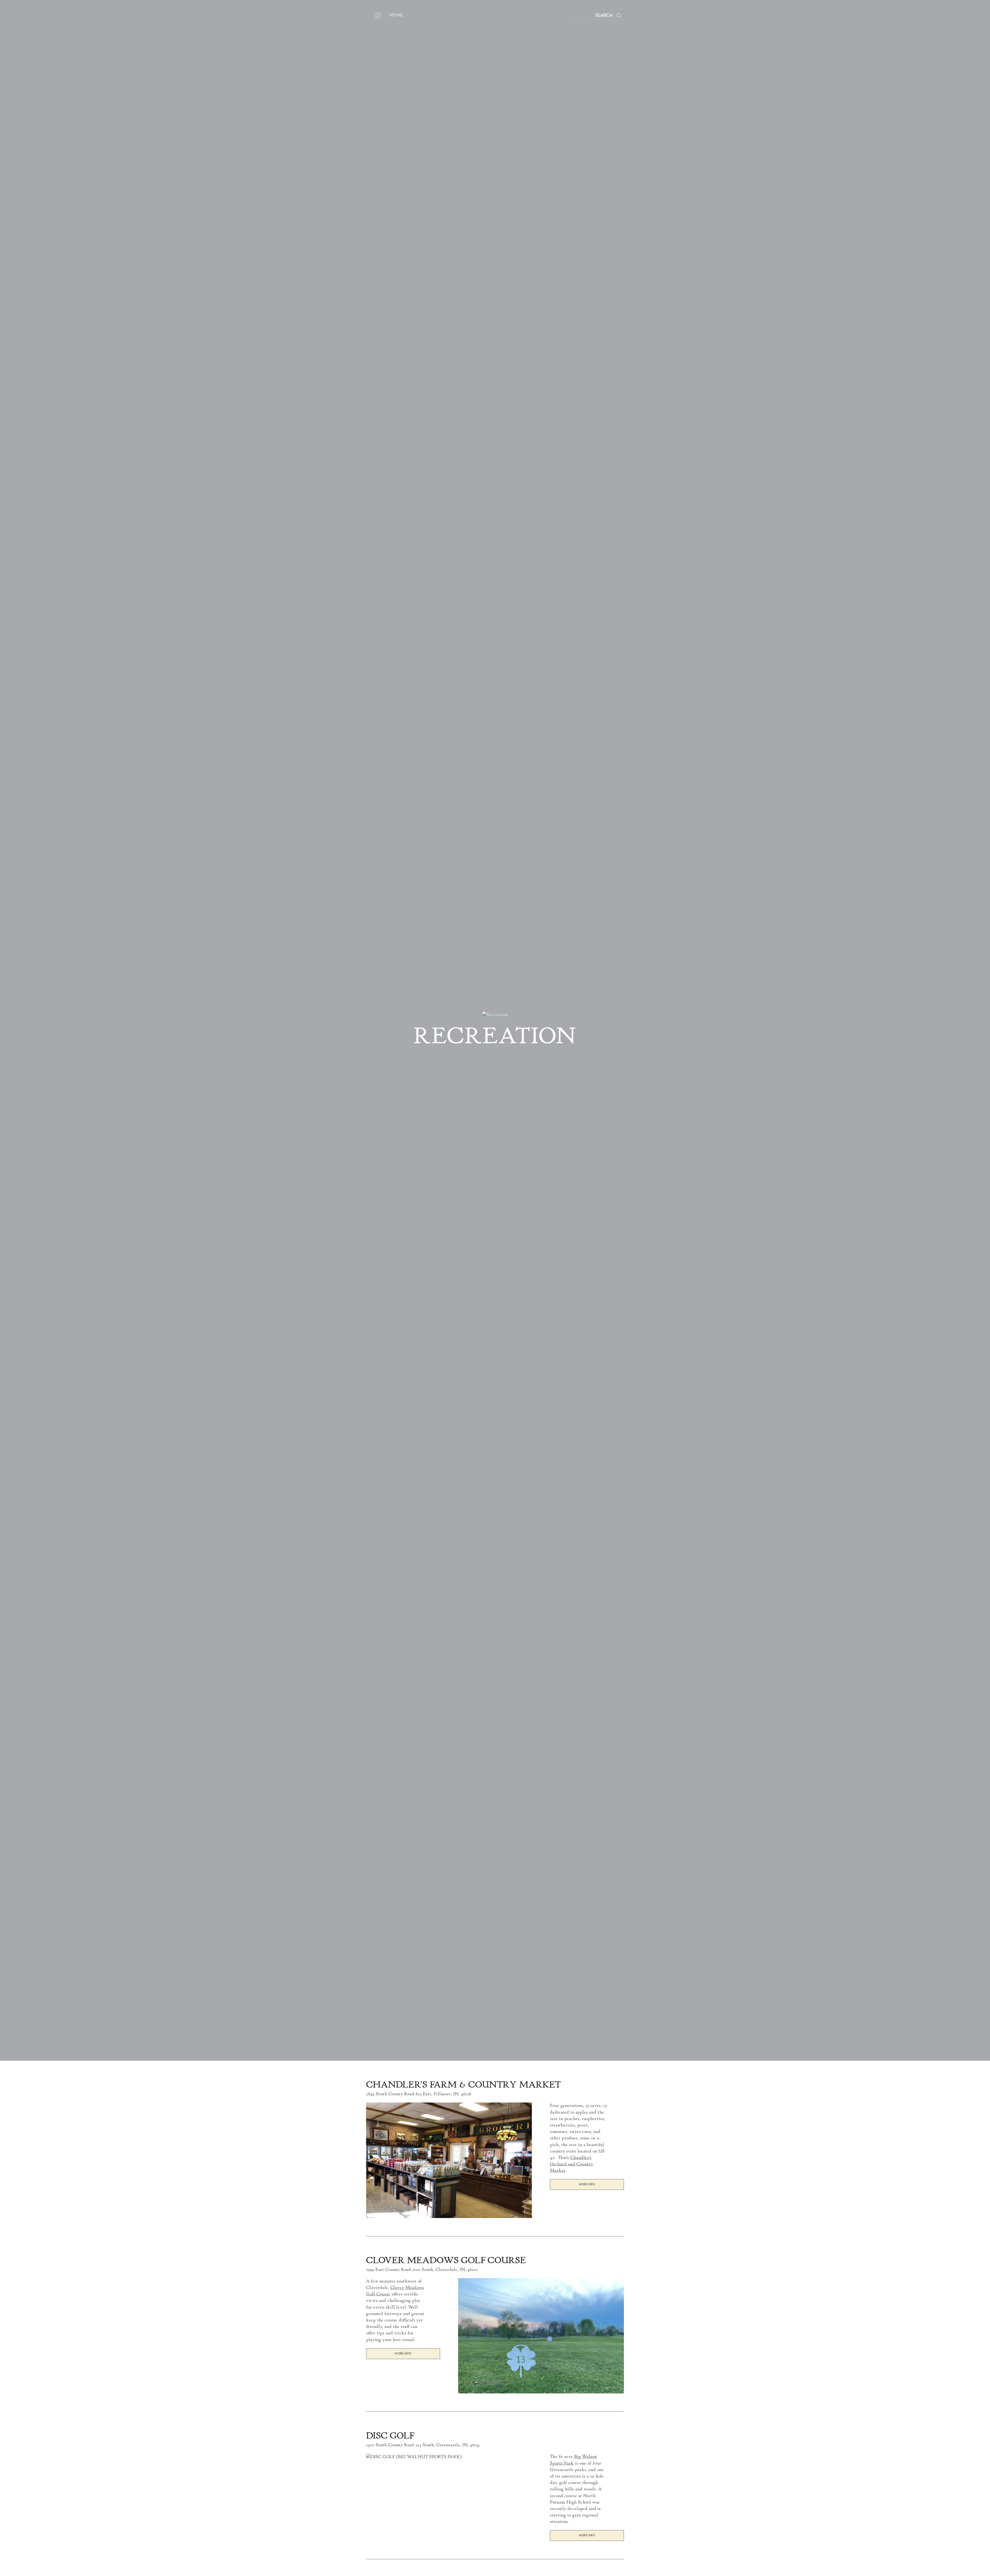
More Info (587, 2184)
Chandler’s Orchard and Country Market (572, 2164)
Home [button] (396, 15)
